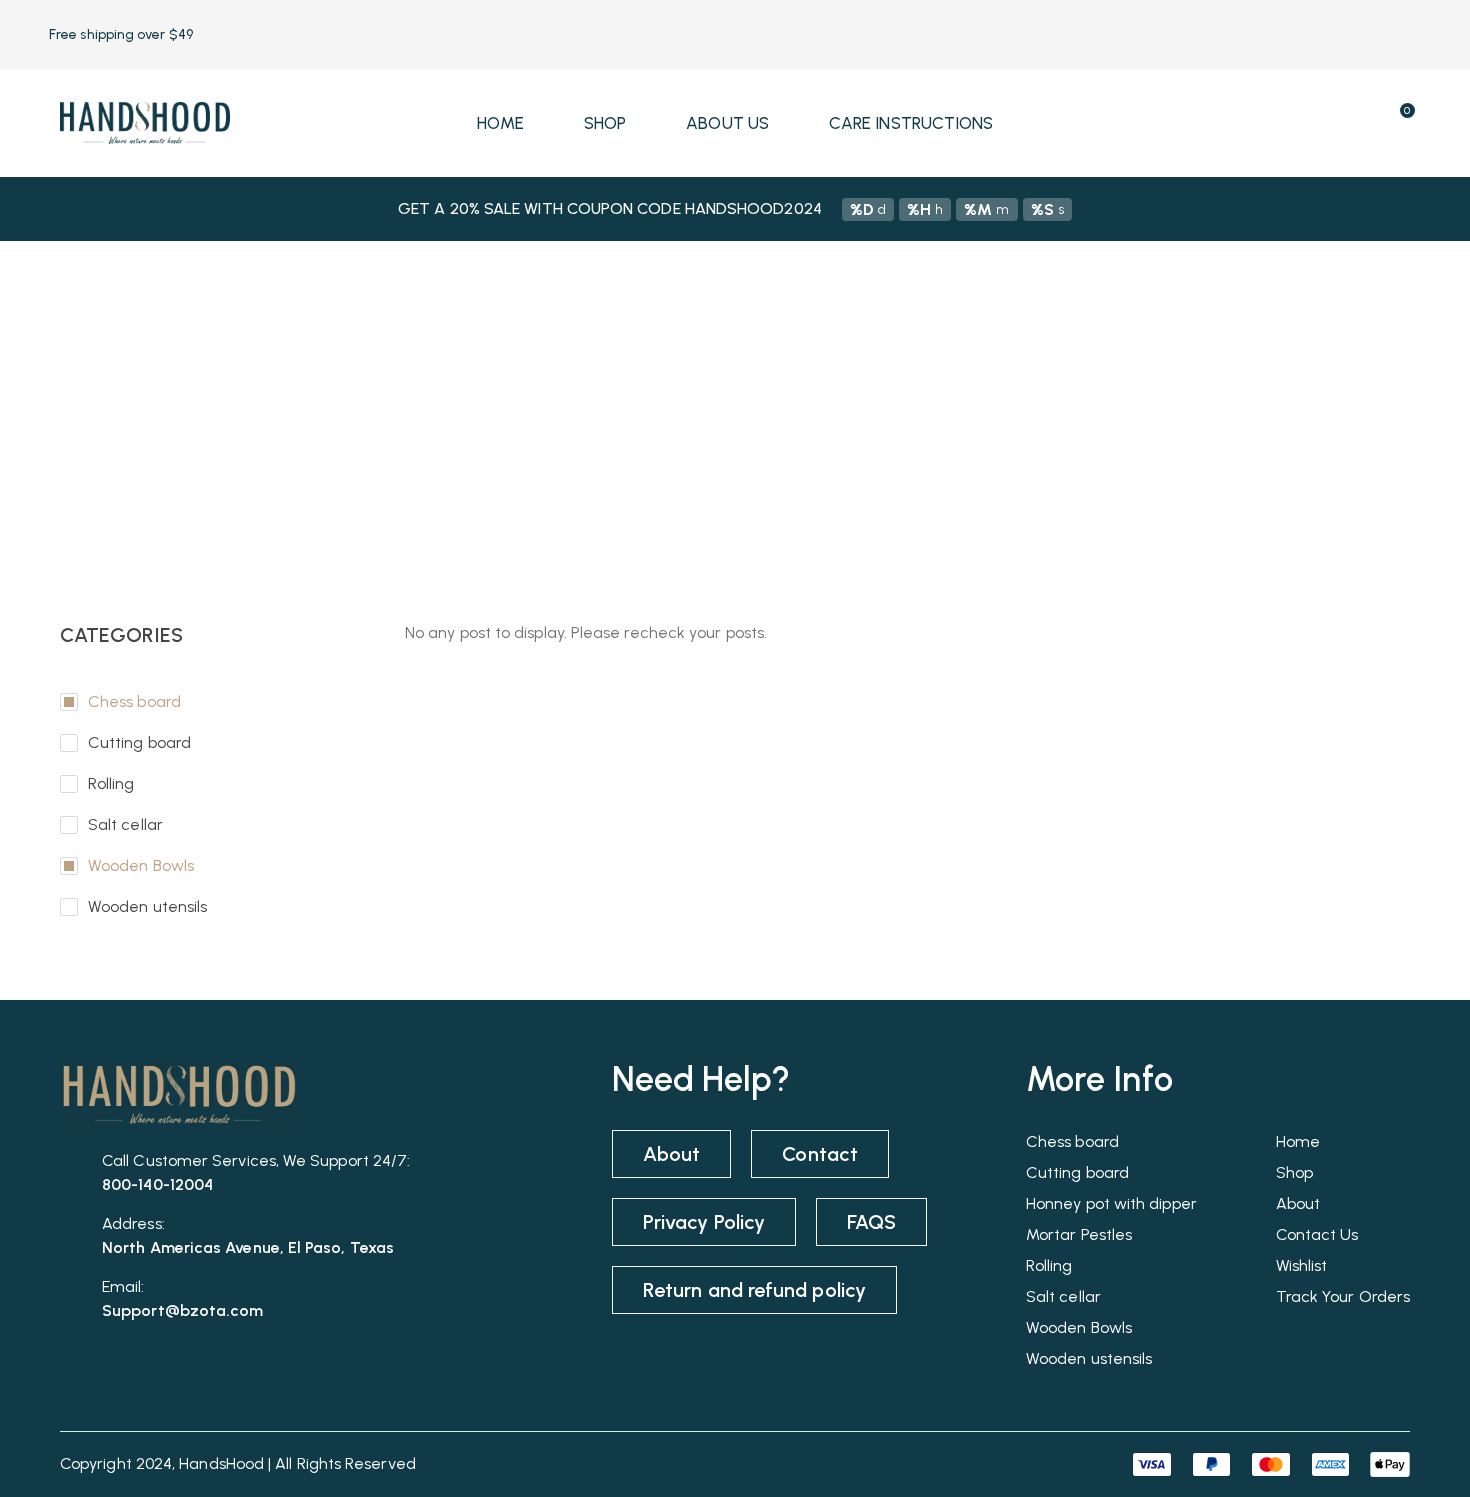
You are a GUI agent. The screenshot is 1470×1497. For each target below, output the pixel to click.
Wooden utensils (147, 906)
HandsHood (221, 1463)
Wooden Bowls (141, 865)
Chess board (134, 701)
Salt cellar (125, 824)
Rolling (111, 783)
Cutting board (139, 742)
